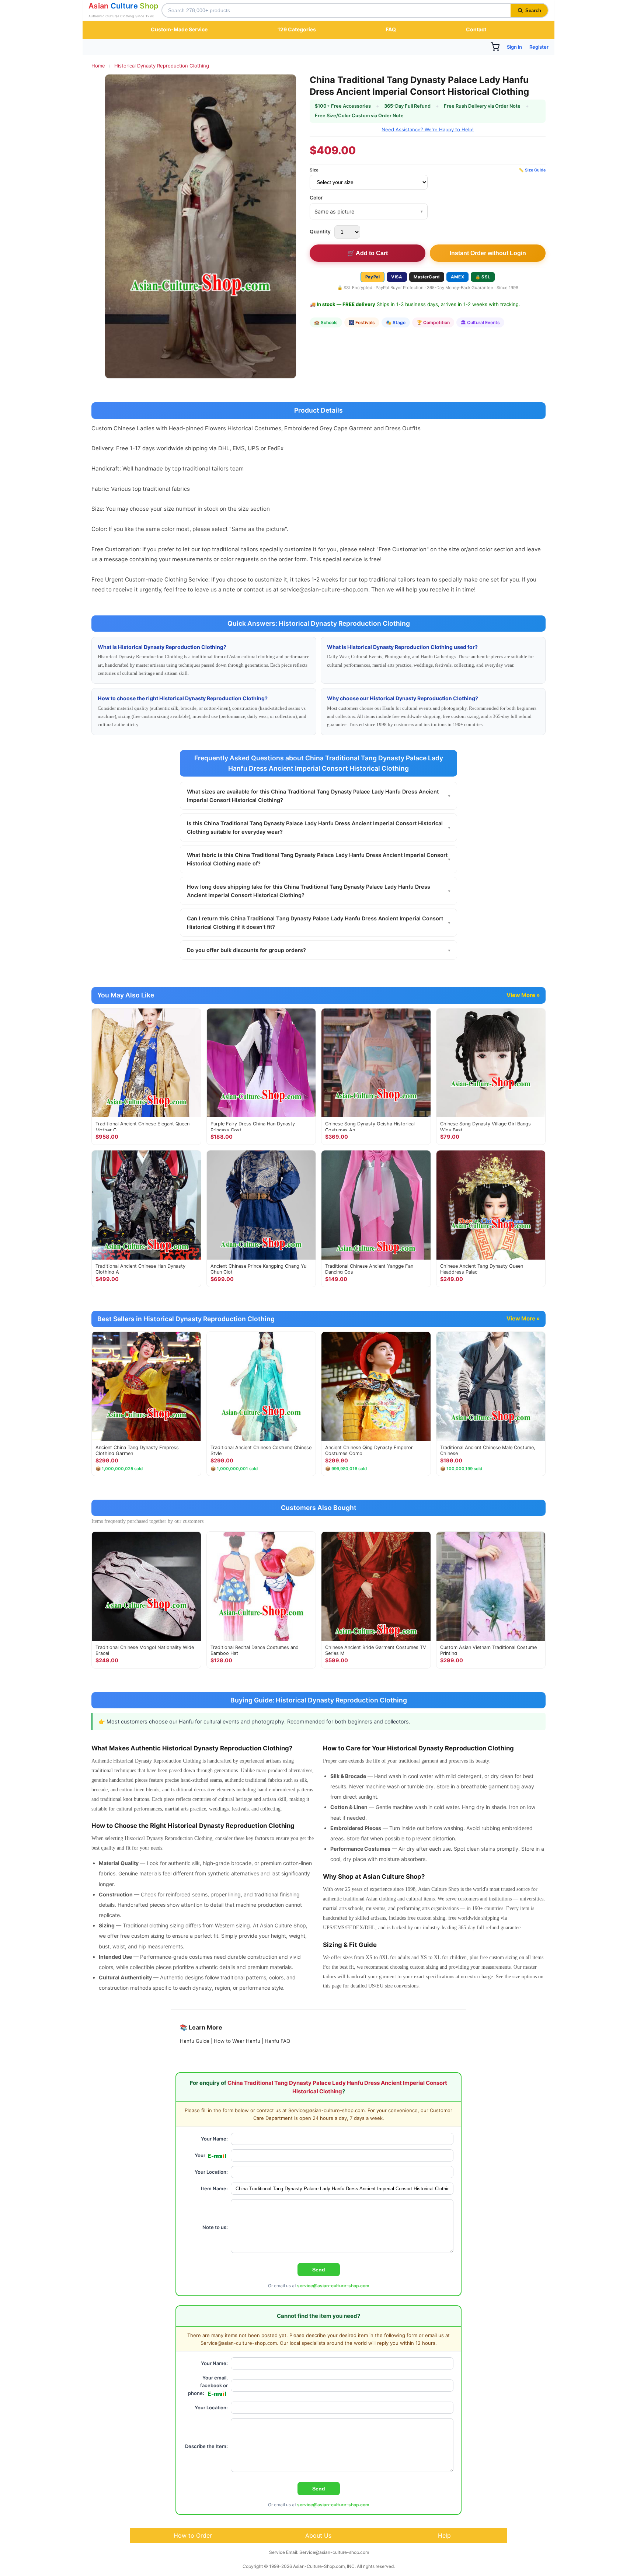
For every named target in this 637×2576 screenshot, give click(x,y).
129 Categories (297, 29)
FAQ (391, 29)
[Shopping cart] (495, 47)
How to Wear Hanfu (237, 2041)
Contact (476, 29)
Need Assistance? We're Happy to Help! (428, 129)
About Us (318, 2535)
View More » (523, 995)
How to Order (193, 2535)
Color (316, 198)
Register (539, 47)
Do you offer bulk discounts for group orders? (318, 950)
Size (314, 170)
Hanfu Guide (195, 2041)
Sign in (514, 47)
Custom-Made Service (179, 29)
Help (444, 2535)
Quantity (320, 232)
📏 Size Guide (532, 170)
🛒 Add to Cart (368, 253)
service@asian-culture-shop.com (333, 2286)
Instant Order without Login (488, 253)
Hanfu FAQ (277, 2041)
